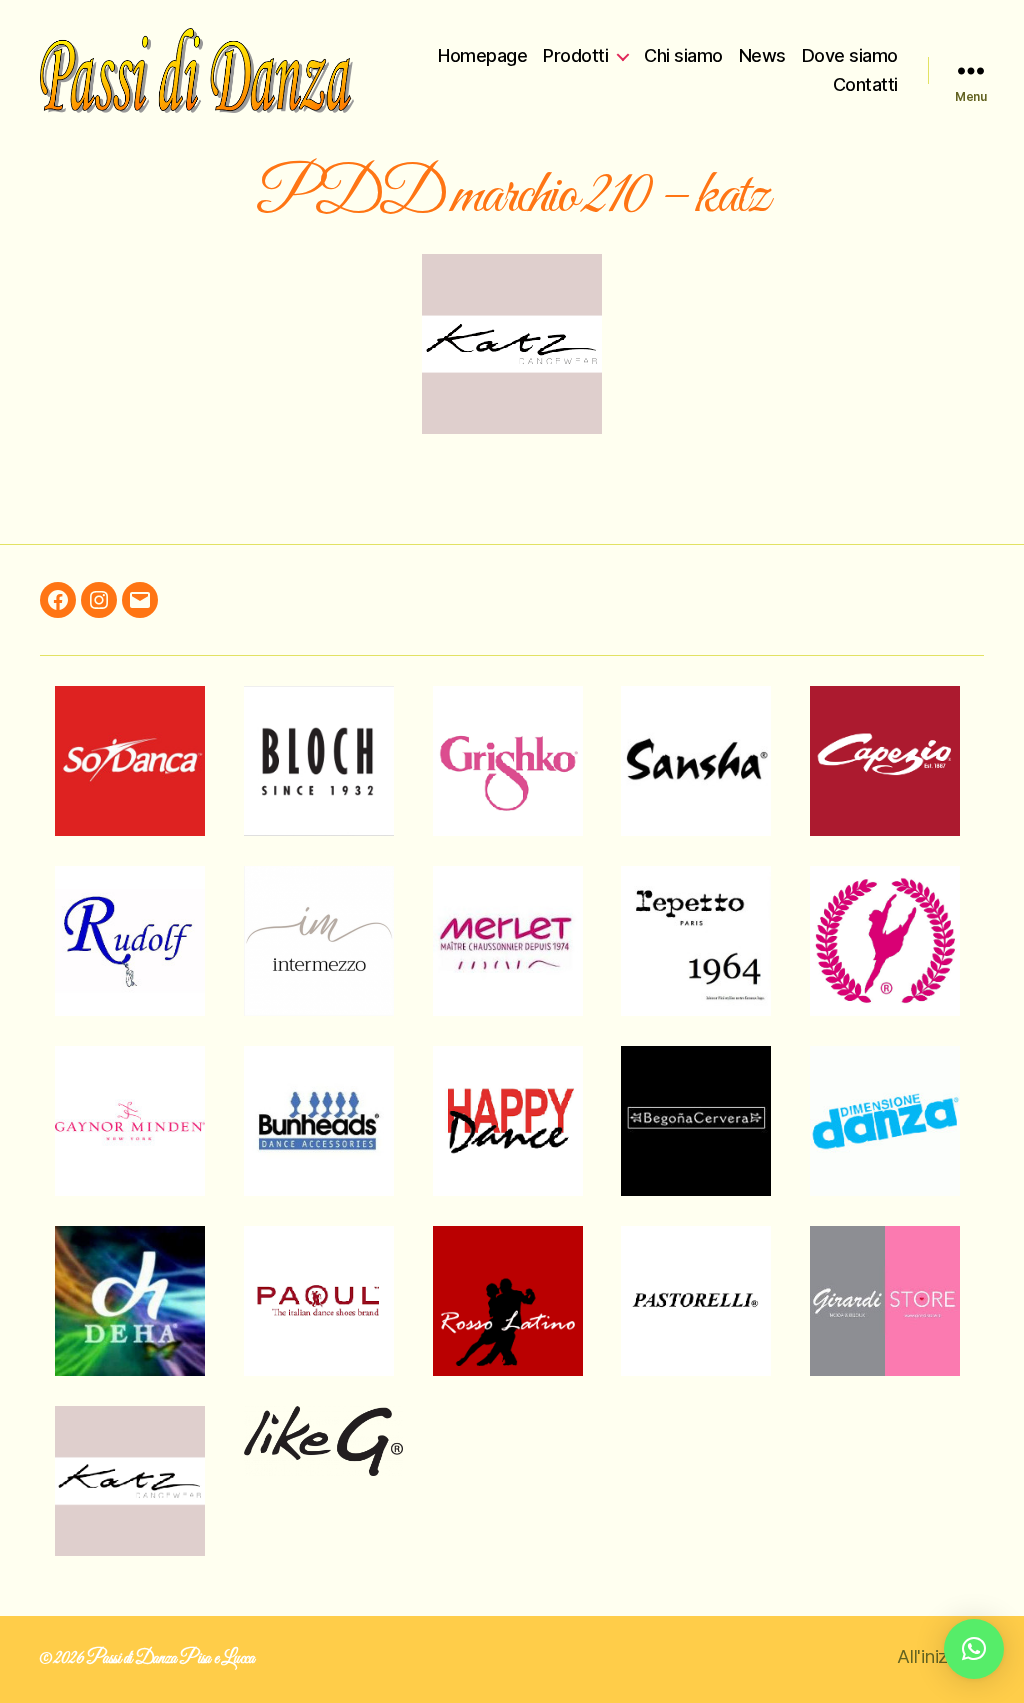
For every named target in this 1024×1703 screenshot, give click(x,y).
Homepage (482, 55)
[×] (974, 1649)
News (762, 55)
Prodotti (575, 55)
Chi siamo (683, 55)
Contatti (865, 84)
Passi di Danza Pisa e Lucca (170, 1659)
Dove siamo (850, 55)
